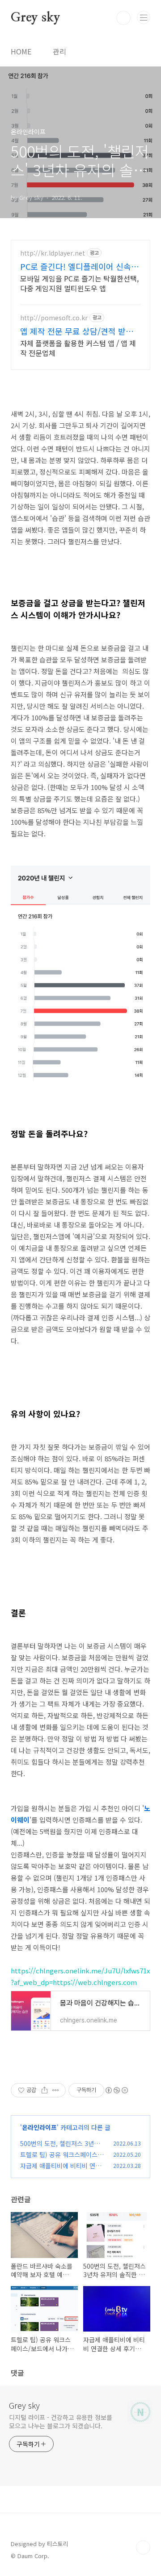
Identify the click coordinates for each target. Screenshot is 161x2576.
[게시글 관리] (56, 2090)
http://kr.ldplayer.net (53, 253)
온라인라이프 (39, 2127)
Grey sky (35, 18)
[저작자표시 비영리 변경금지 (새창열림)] (116, 2090)
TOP (143, 2547)
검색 (123, 18)
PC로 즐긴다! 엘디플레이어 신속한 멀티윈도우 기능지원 (79, 266)
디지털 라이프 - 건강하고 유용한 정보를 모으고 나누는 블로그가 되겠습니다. (61, 2421)
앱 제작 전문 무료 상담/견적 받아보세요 (80, 331)
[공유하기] (44, 2090)
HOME (21, 51)
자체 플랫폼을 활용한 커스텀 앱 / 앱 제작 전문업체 (78, 348)
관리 (59, 51)
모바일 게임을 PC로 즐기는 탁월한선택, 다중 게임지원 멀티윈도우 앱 (79, 283)
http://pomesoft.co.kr (54, 318)
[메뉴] (144, 17)
